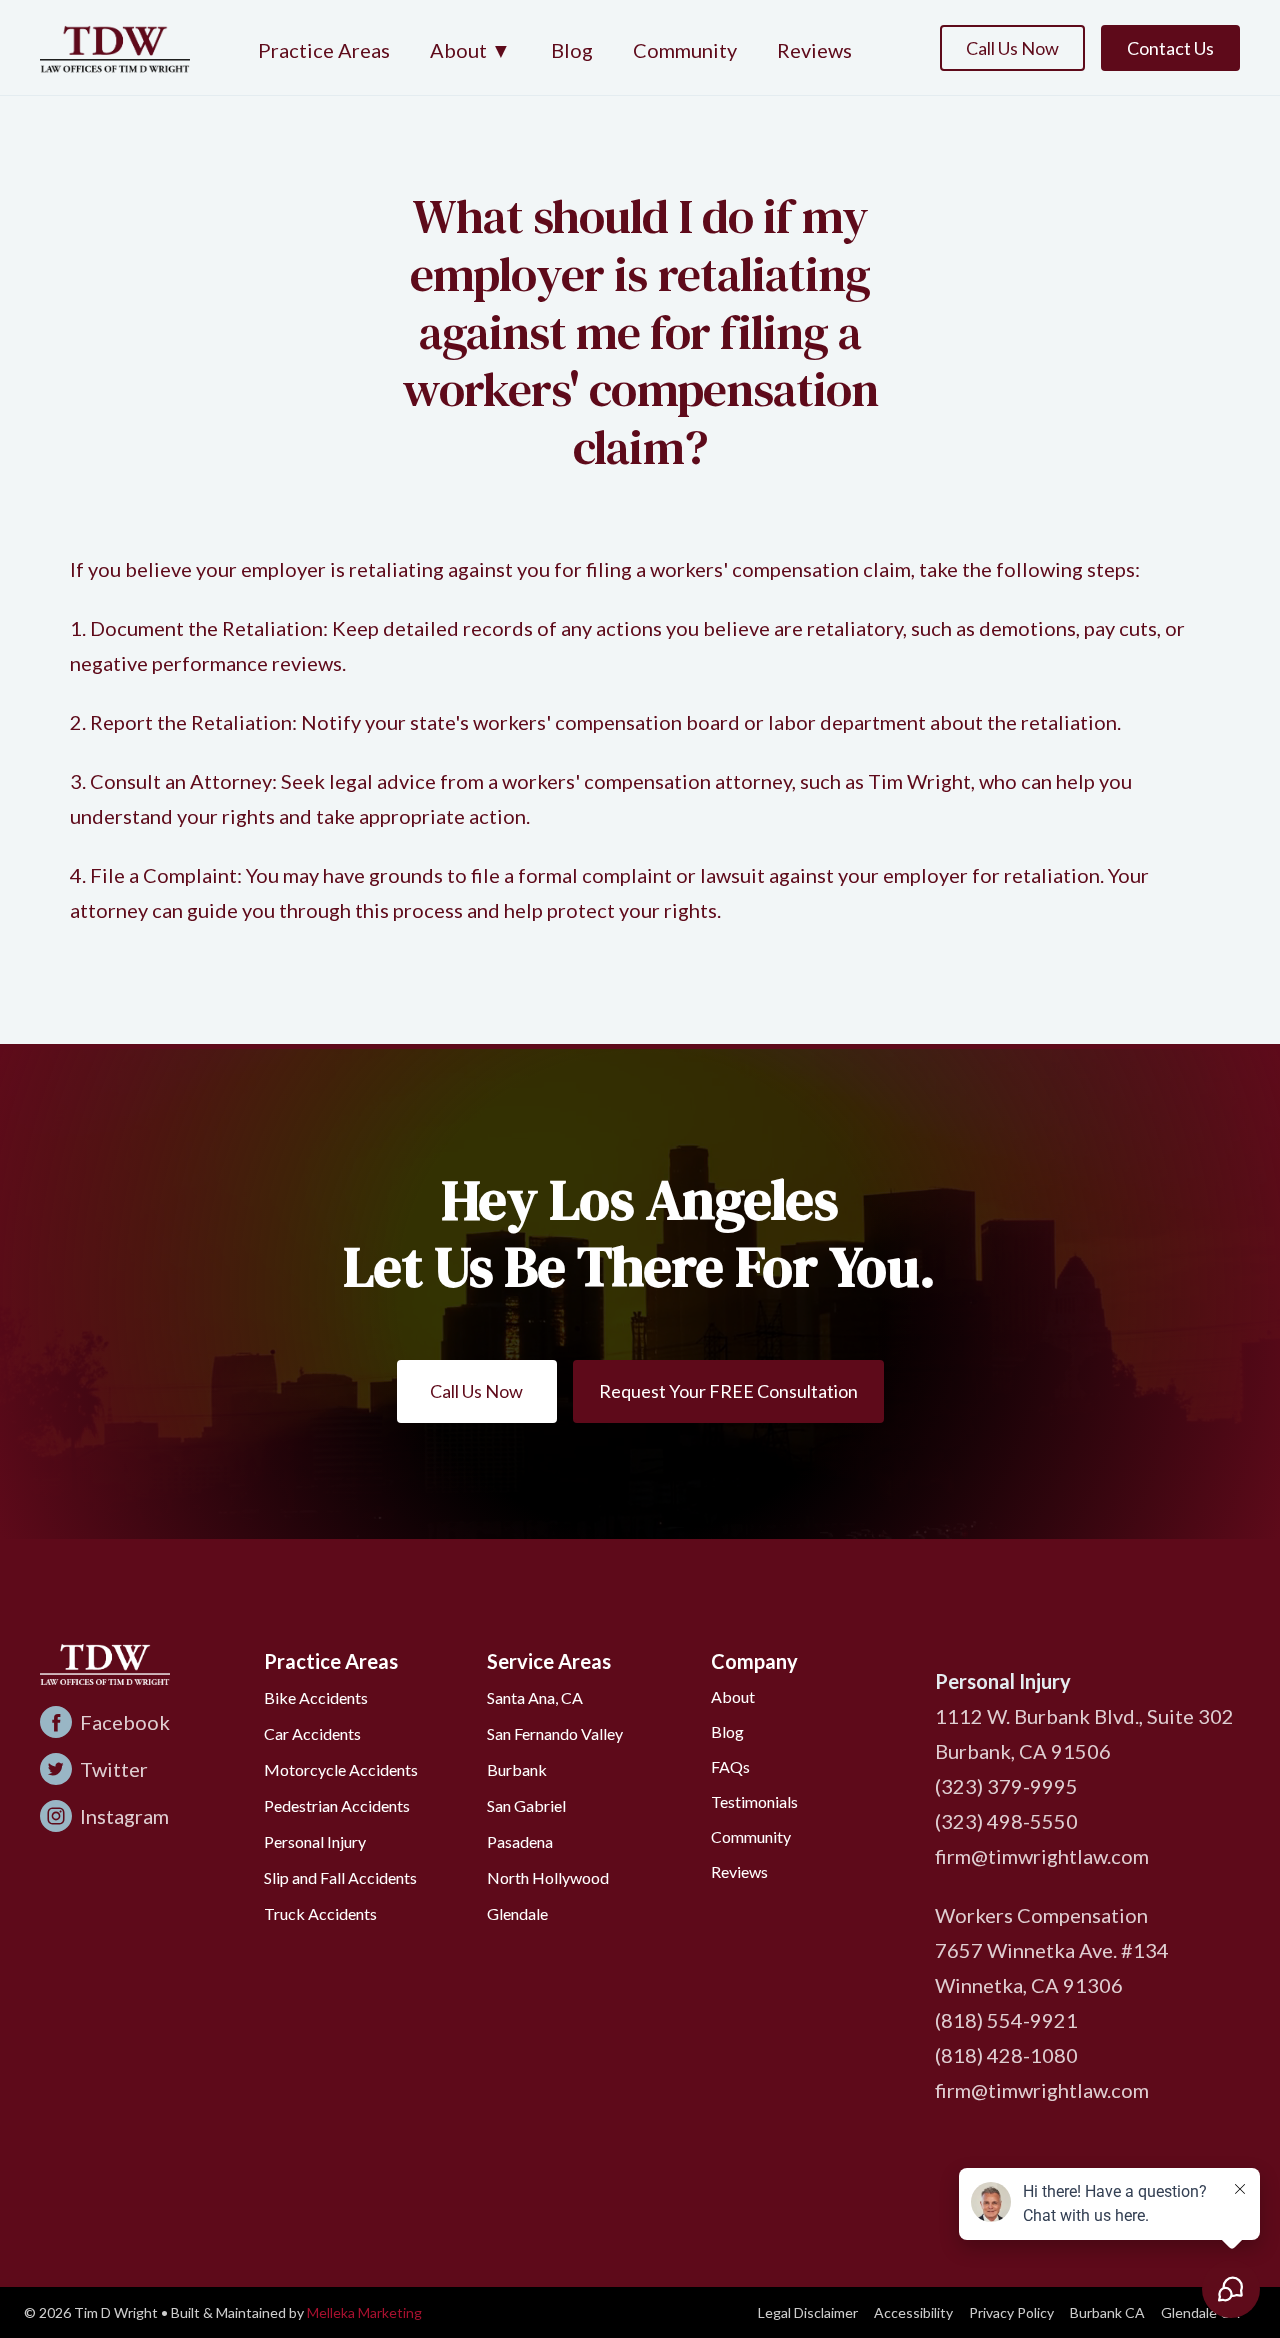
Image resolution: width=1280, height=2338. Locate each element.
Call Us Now (1012, 48)
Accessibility (913, 2312)
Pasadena (520, 1841)
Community (685, 50)
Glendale (517, 1913)
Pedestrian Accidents (337, 1805)
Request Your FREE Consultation (728, 1391)
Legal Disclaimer (808, 2312)
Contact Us (1170, 48)
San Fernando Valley (555, 1733)
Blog (572, 50)
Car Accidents (312, 1733)
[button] (470, 51)
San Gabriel (526, 1805)
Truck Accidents (320, 1913)
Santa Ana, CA (535, 1697)
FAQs (730, 1766)
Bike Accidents (316, 1697)
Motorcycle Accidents (341, 1769)
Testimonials (754, 1801)
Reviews (814, 50)
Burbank (517, 1769)
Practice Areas (324, 50)
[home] (115, 47)
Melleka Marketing (364, 2312)
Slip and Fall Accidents (340, 1877)
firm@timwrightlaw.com (1042, 1856)
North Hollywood (548, 1877)
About (733, 1696)
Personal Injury (315, 1841)
